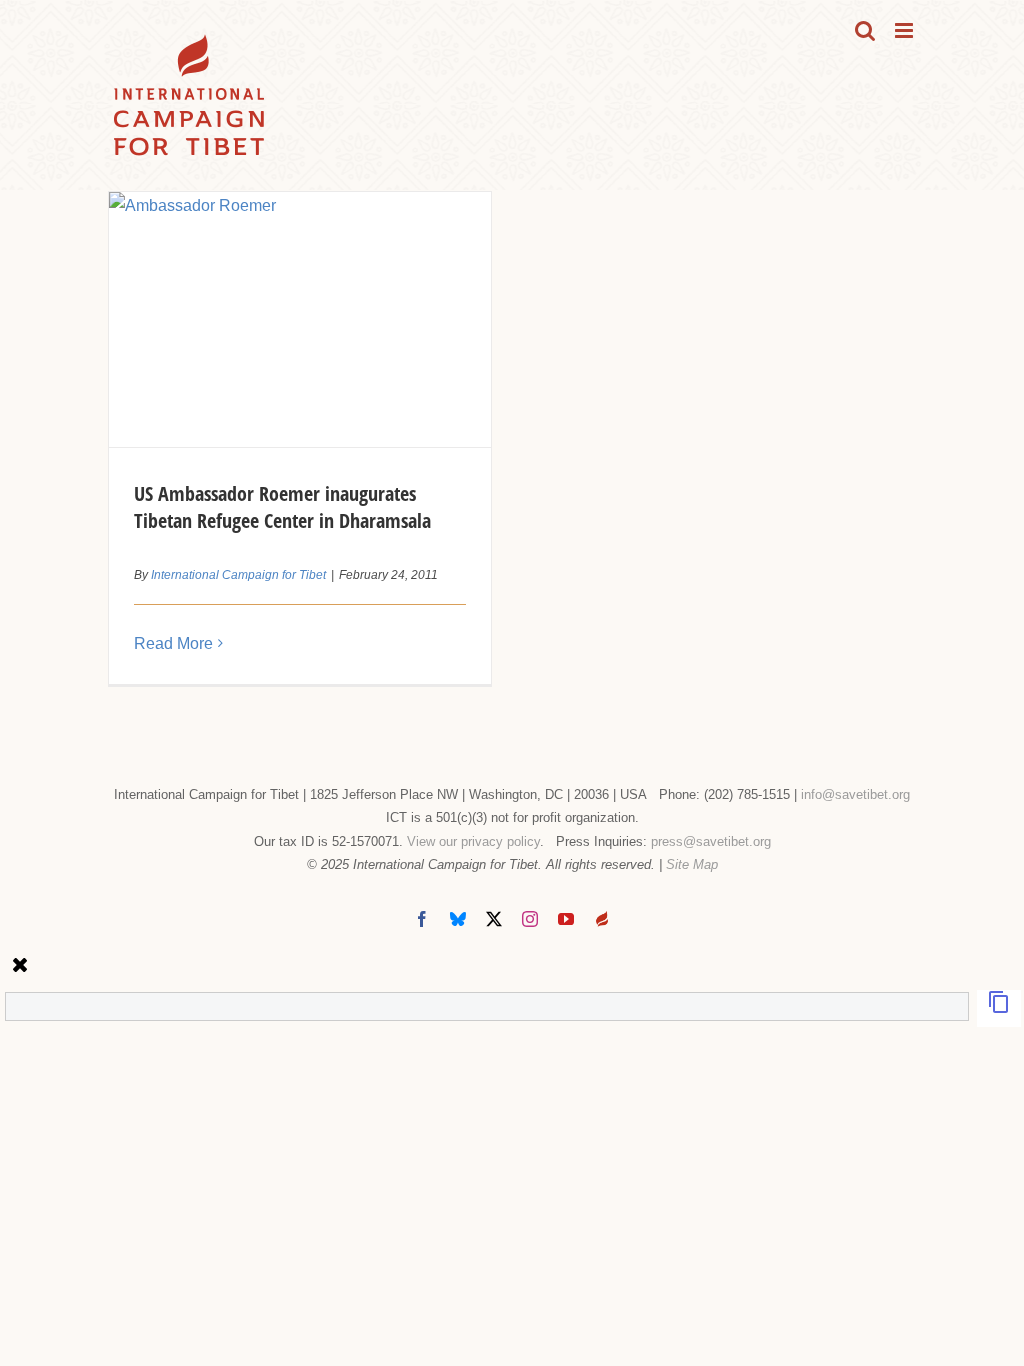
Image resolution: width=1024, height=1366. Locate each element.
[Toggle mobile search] (865, 30)
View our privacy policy (473, 841)
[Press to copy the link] (999, 1008)
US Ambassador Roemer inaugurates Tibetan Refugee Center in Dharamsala (282, 507)
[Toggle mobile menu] (905, 30)
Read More (173, 643)
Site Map (692, 864)
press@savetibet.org (711, 841)
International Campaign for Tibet (238, 575)
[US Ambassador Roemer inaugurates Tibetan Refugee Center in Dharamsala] (300, 319)
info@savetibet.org (855, 794)
